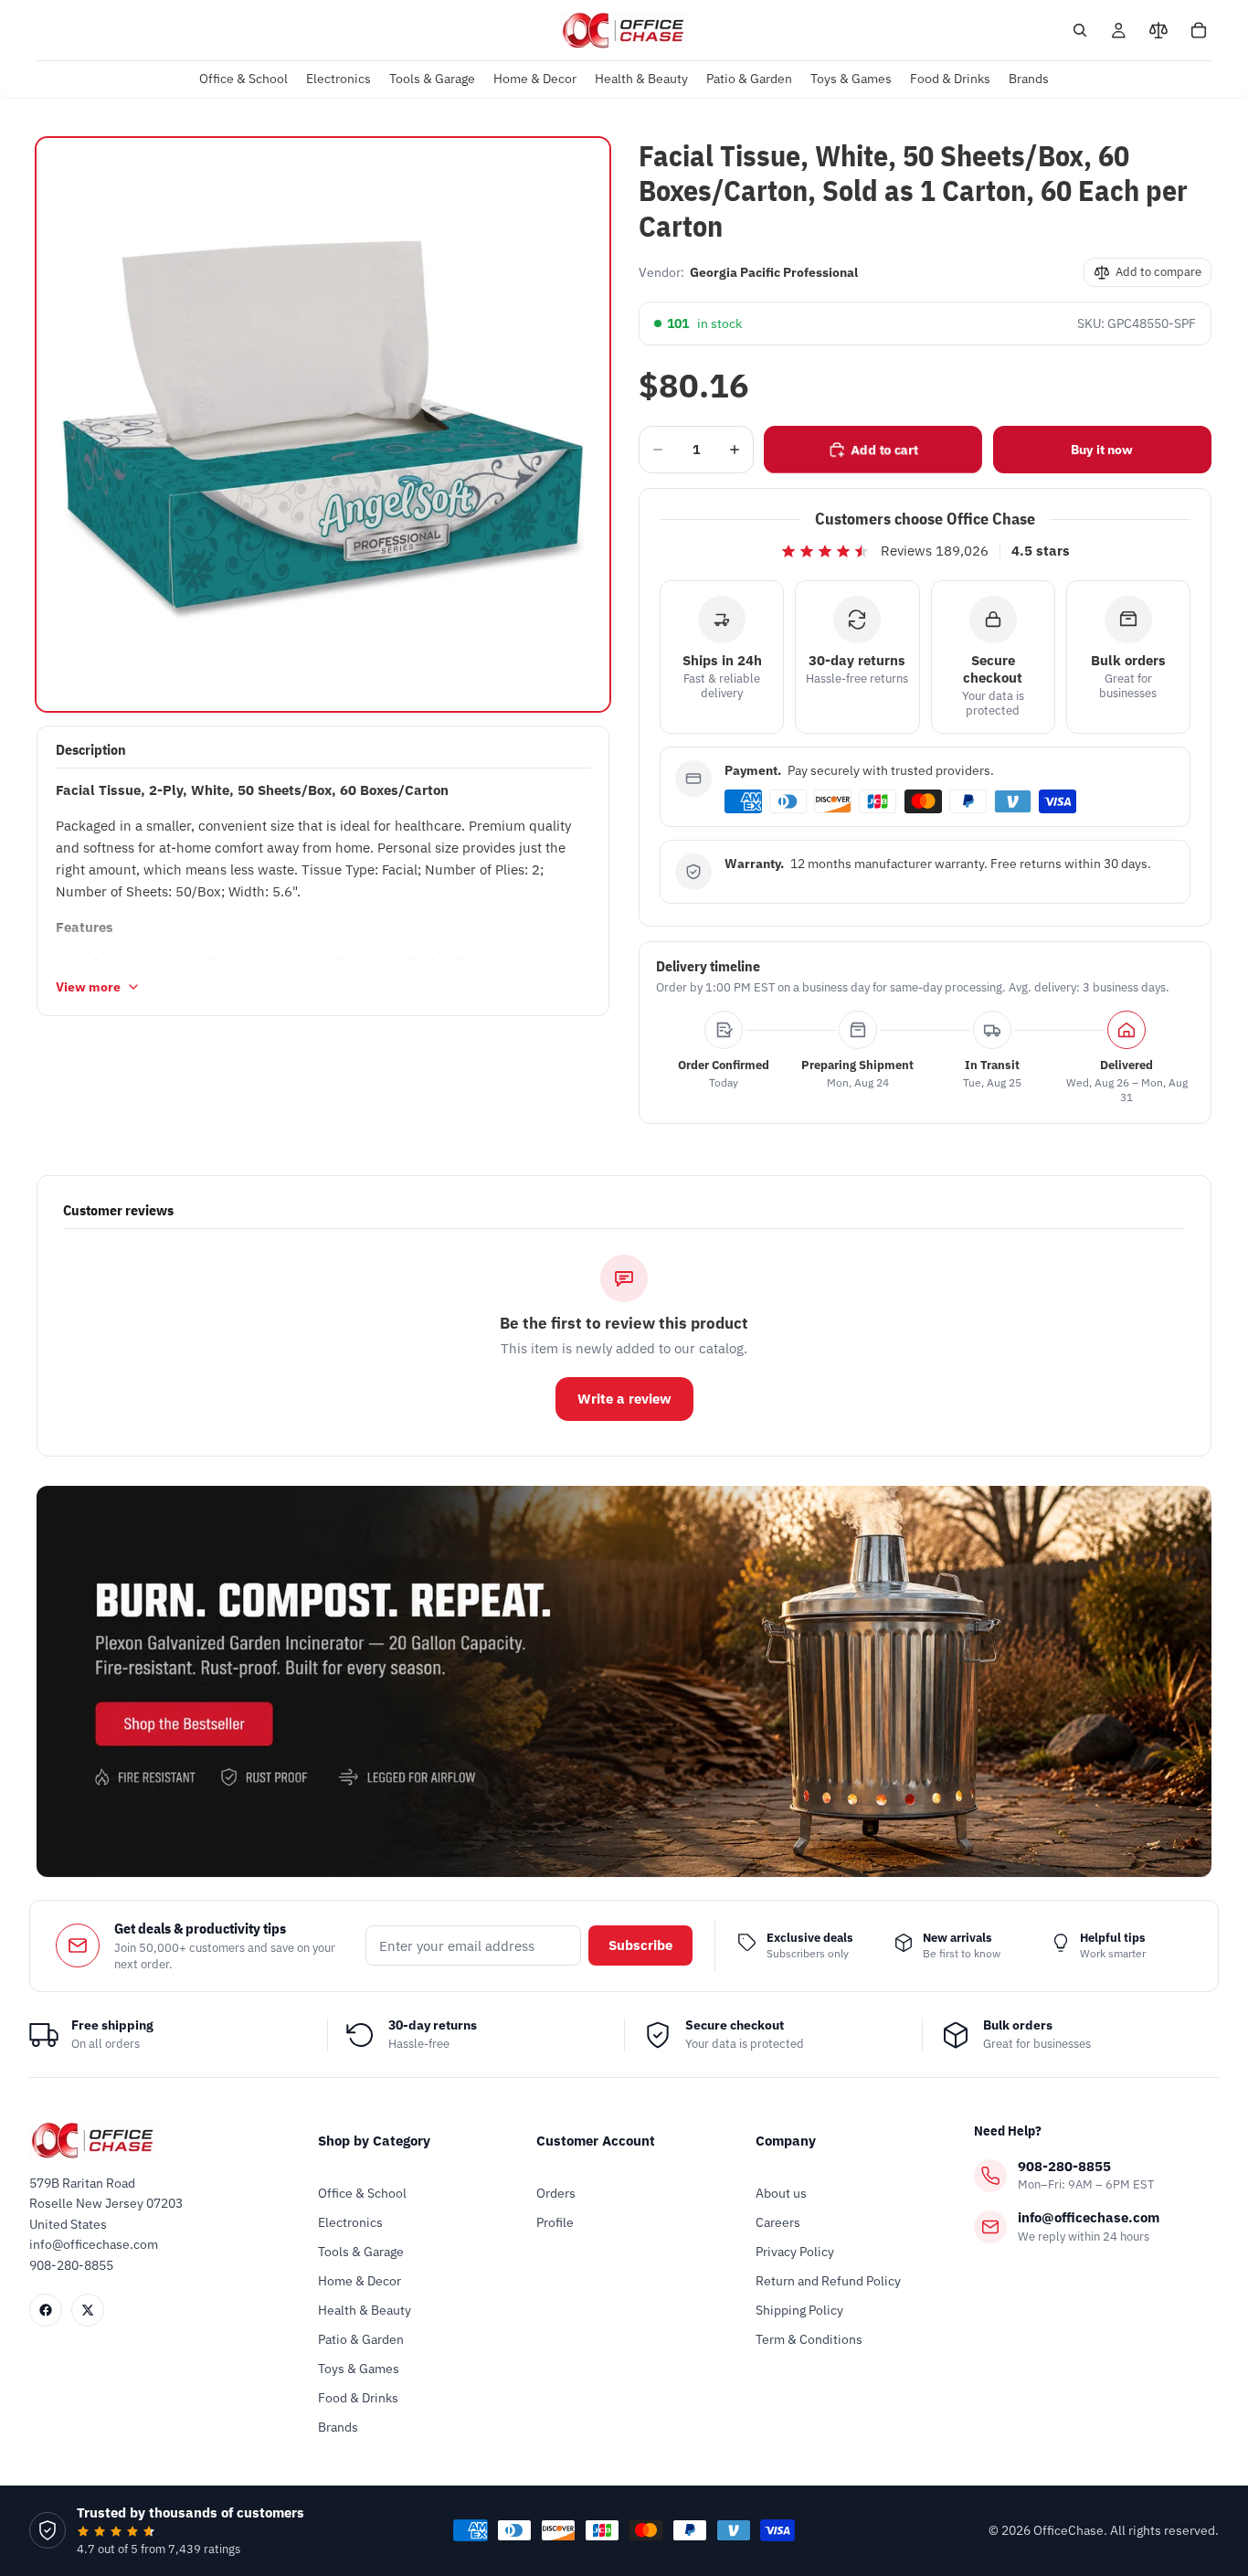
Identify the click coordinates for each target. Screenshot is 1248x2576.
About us (781, 2193)
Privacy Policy (795, 2252)
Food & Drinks (358, 2398)
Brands (338, 2427)
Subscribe (640, 1945)
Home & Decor (360, 2281)
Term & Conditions (809, 2339)
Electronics (350, 2222)
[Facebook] (46, 2310)
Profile (555, 2222)
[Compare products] (1158, 30)
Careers (778, 2222)
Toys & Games (359, 2369)
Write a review (624, 1399)
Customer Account (596, 2141)
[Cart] (1199, 30)
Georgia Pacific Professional (774, 272)
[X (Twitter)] (88, 2310)
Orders (556, 2193)
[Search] (1080, 30)
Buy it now (1102, 450)
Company (786, 2141)
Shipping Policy (799, 2310)
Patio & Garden (361, 2339)
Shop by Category (374, 2141)
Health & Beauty (365, 2310)
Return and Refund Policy (828, 2281)
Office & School (362, 2193)
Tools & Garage (361, 2252)
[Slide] (624, 1681)
